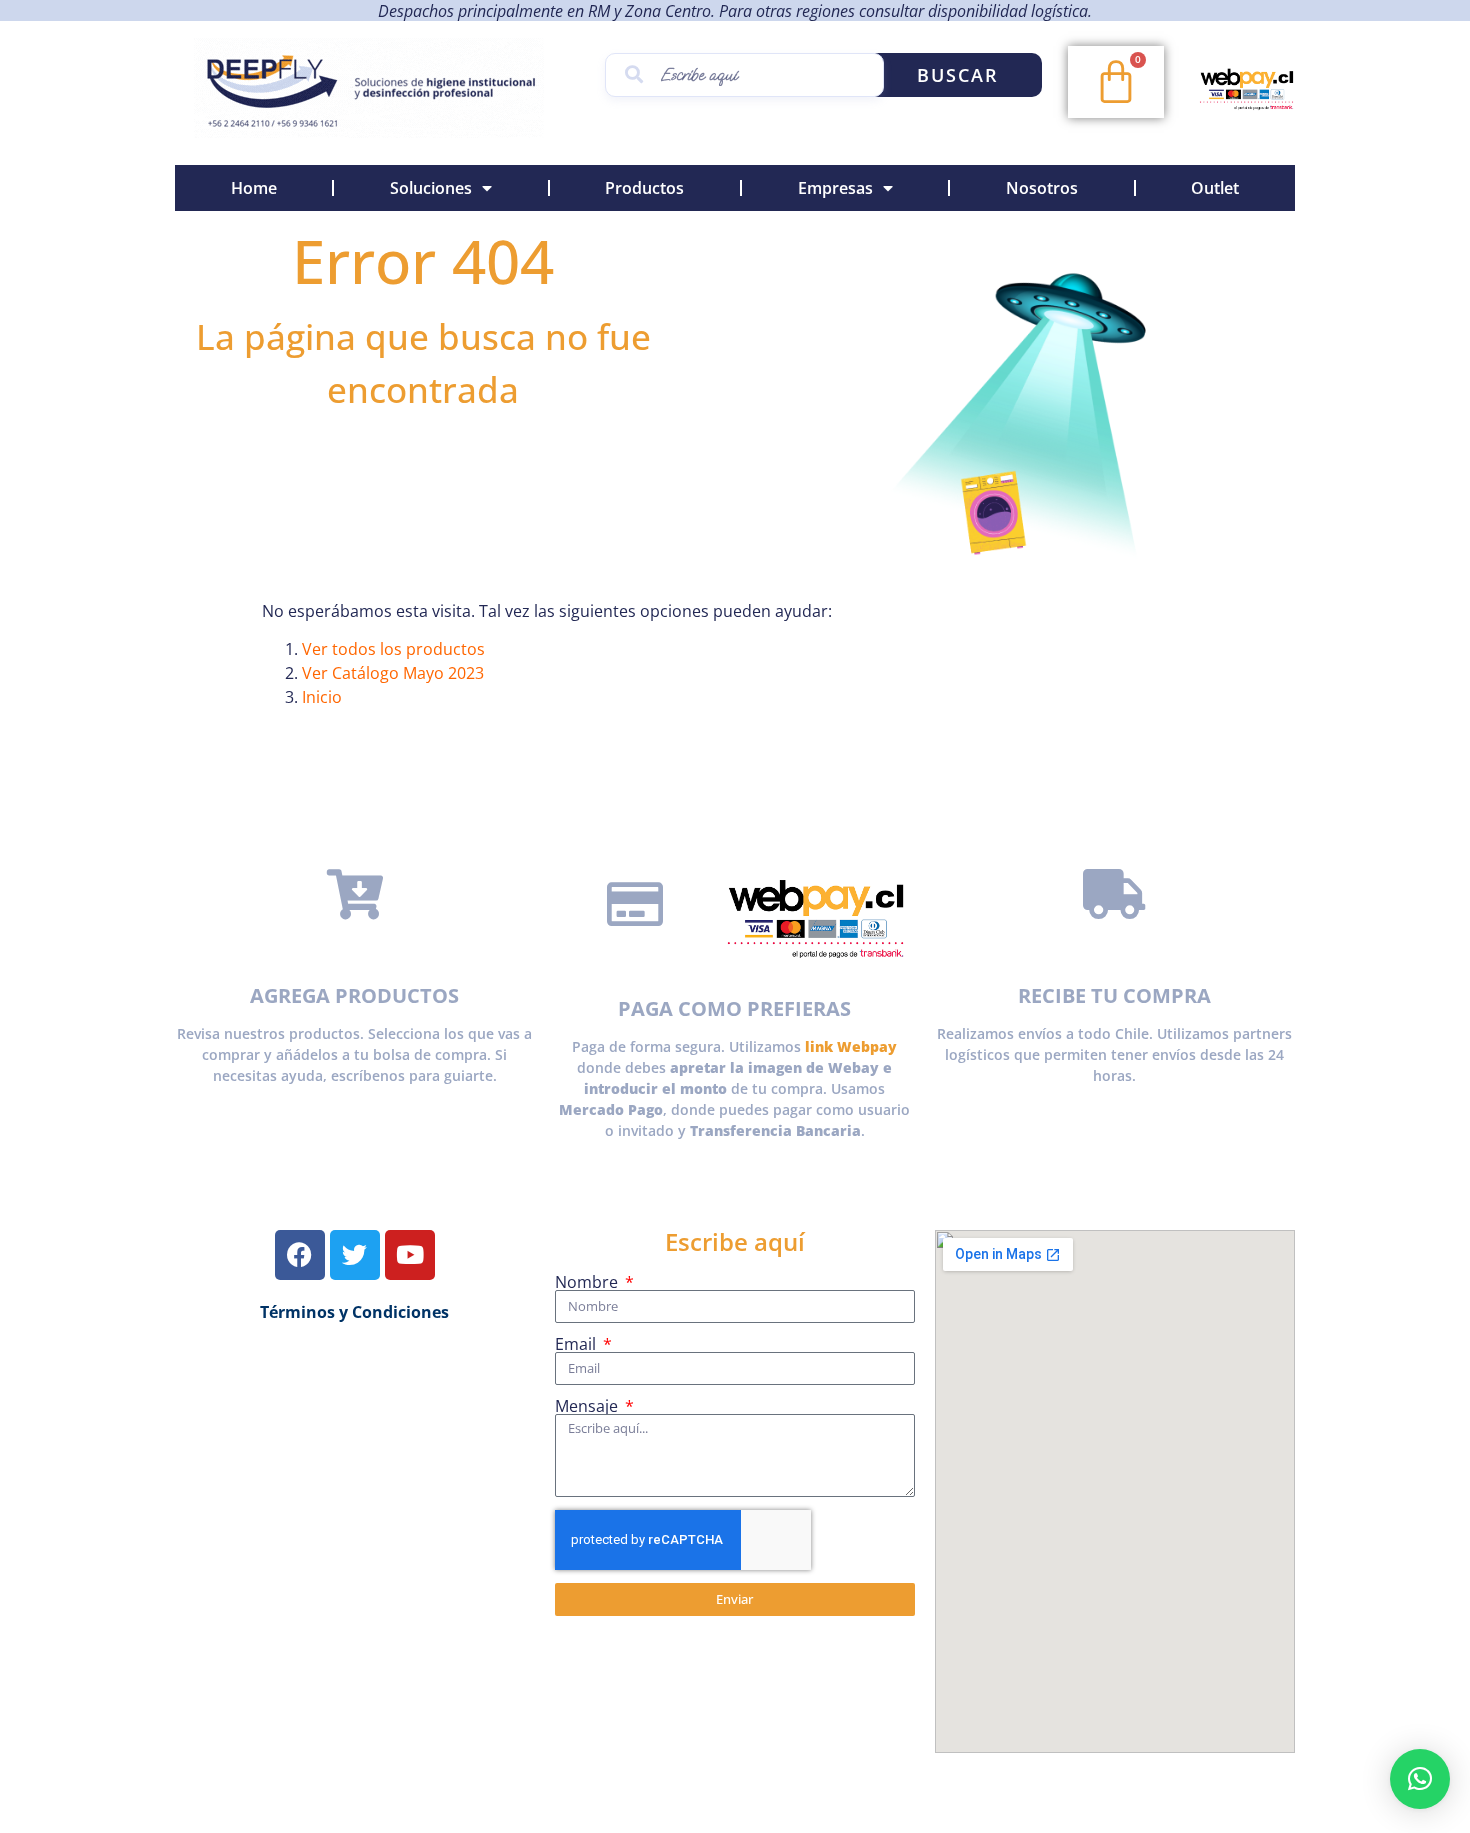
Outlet (1215, 188)
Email (577, 1344)
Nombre (588, 1282)
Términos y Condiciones (354, 1312)
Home (254, 188)
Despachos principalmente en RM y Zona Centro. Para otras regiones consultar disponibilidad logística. (735, 11)
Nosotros (1042, 188)
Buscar (958, 75)
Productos (644, 188)
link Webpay (851, 1046)
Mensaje (588, 1406)
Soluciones (431, 188)
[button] (1420, 1779)
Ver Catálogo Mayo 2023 (393, 673)
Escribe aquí (735, 1241)
